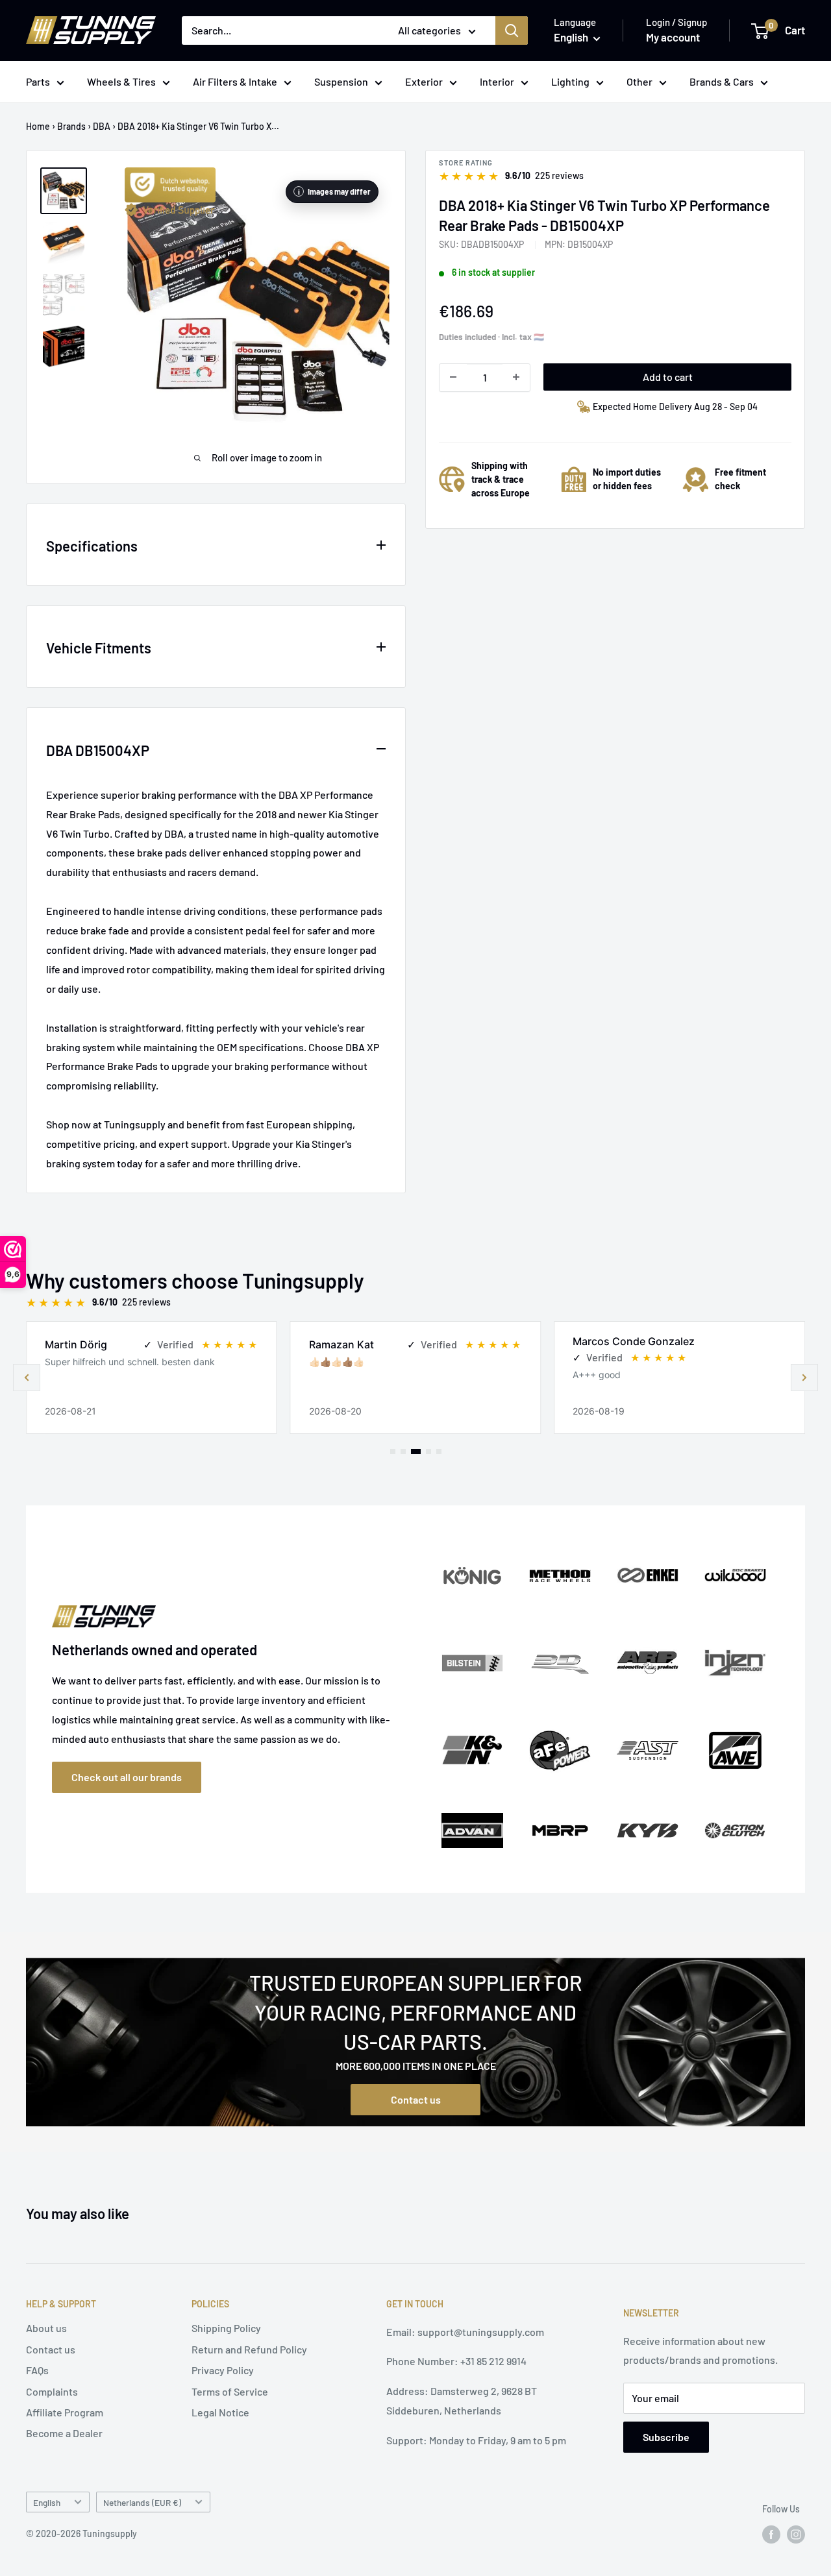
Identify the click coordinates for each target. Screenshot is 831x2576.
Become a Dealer (64, 2433)
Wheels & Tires (121, 81)
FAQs (37, 2370)
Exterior (424, 81)
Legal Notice (220, 2412)
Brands (71, 126)
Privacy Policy (223, 2370)
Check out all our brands (127, 1777)
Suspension (341, 81)
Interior (497, 81)
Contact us (416, 2099)
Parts (38, 81)
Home (38, 126)
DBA (102, 126)
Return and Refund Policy (249, 2349)
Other (639, 81)
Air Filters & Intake (235, 81)
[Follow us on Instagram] (796, 2534)
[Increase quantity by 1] (516, 377)
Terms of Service (230, 2391)
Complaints (52, 2391)
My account (673, 37)
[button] (804, 1378)
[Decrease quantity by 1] (453, 377)
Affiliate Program (65, 2412)
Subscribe (666, 2437)
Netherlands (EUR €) (142, 2502)
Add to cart (668, 376)
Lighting (570, 81)
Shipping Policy (226, 2328)
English (47, 2502)
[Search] (512, 30)
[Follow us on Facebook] (771, 2534)
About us (46, 2328)
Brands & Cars (722, 81)
